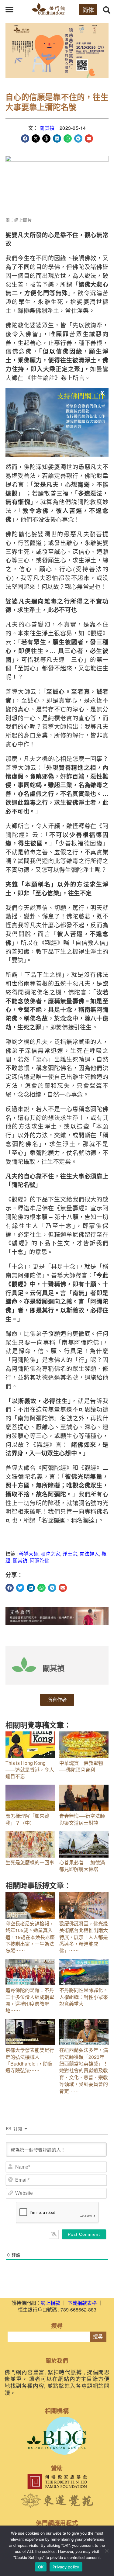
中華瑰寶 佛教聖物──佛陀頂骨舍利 (81, 1766)
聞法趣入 (89, 1554)
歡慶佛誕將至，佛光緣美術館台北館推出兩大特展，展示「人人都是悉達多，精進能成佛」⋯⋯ (84, 1937)
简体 (88, 10)
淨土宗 (70, 1554)
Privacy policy (66, 2567)
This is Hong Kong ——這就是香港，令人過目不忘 (30, 1770)
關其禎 (47, 128)
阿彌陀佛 (40, 1560)
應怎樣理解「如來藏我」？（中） (27, 1819)
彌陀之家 (50, 1554)
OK (41, 2567)
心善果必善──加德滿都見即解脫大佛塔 (82, 1866)
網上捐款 (50, 2303)
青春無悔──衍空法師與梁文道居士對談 (82, 1819)
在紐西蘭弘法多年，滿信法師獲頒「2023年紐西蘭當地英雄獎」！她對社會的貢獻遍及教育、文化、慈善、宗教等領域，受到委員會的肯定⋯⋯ (84, 2070)
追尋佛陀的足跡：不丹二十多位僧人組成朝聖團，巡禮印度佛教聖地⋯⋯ (30, 2000)
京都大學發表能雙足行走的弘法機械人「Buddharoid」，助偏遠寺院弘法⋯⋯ (30, 2060)
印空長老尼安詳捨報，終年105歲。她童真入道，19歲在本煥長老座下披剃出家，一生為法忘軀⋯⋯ (30, 1937)
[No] (106, 2551)
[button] (9, 9)
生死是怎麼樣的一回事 (30, 1862)
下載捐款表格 (82, 2303)
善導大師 (29, 1554)
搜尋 (98, 2337)
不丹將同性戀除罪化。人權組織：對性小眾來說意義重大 (84, 1997)
